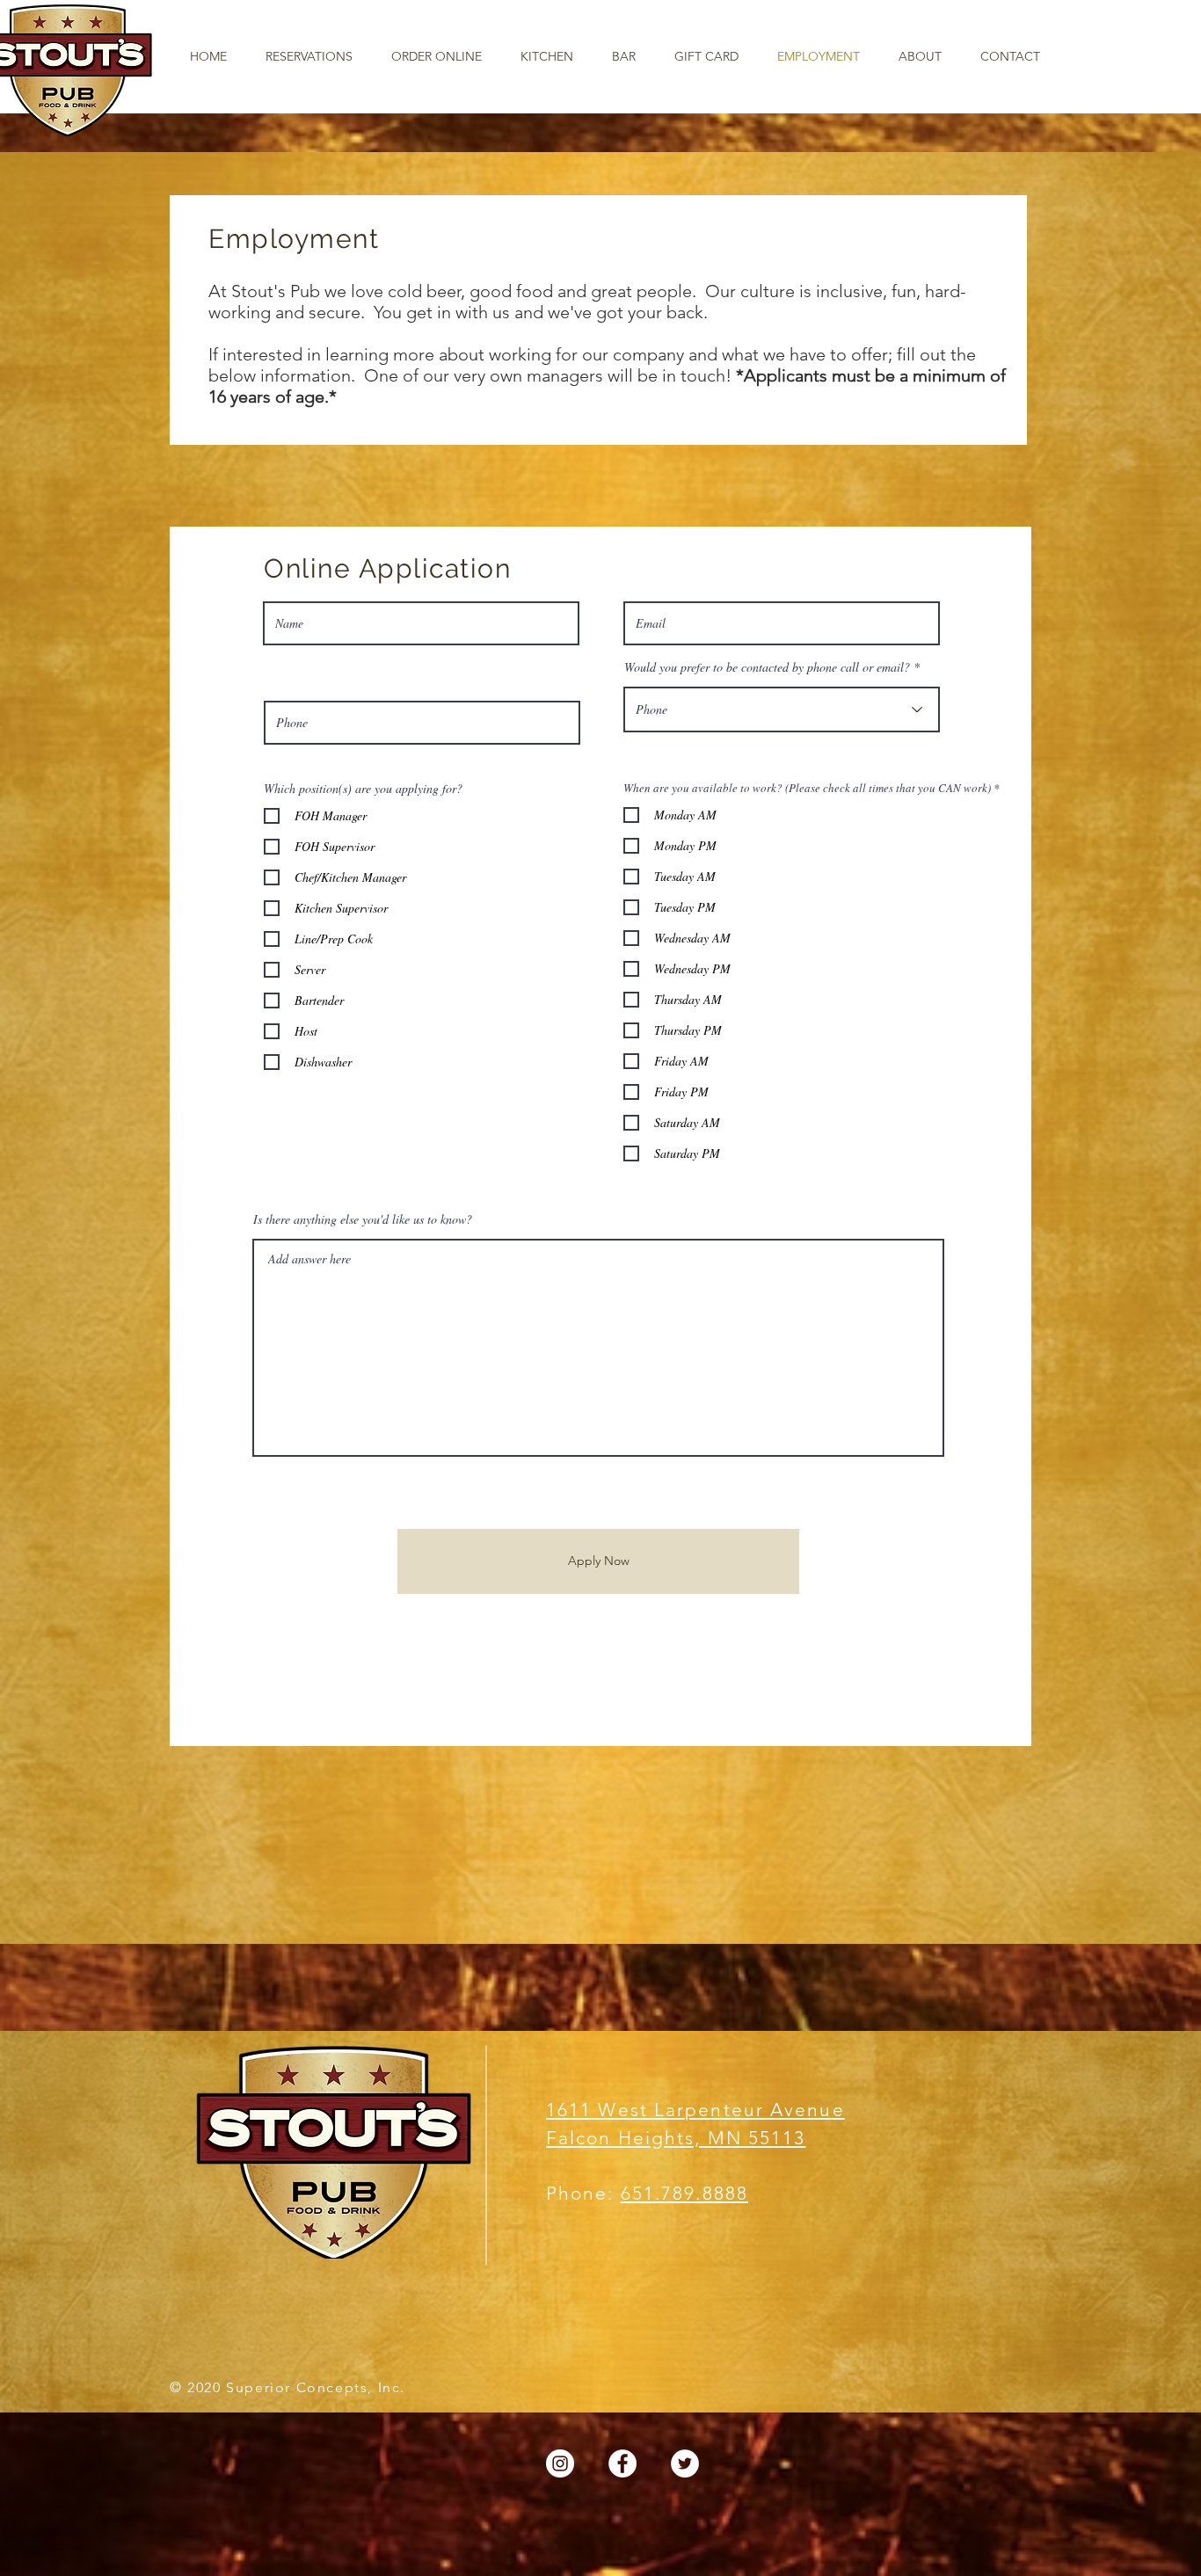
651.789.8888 (684, 2193)
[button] (547, 57)
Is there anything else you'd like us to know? (363, 1219)
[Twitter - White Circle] (685, 2463)
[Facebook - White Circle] (622, 2463)
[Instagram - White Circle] (560, 2463)
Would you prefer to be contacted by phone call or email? (767, 667)
